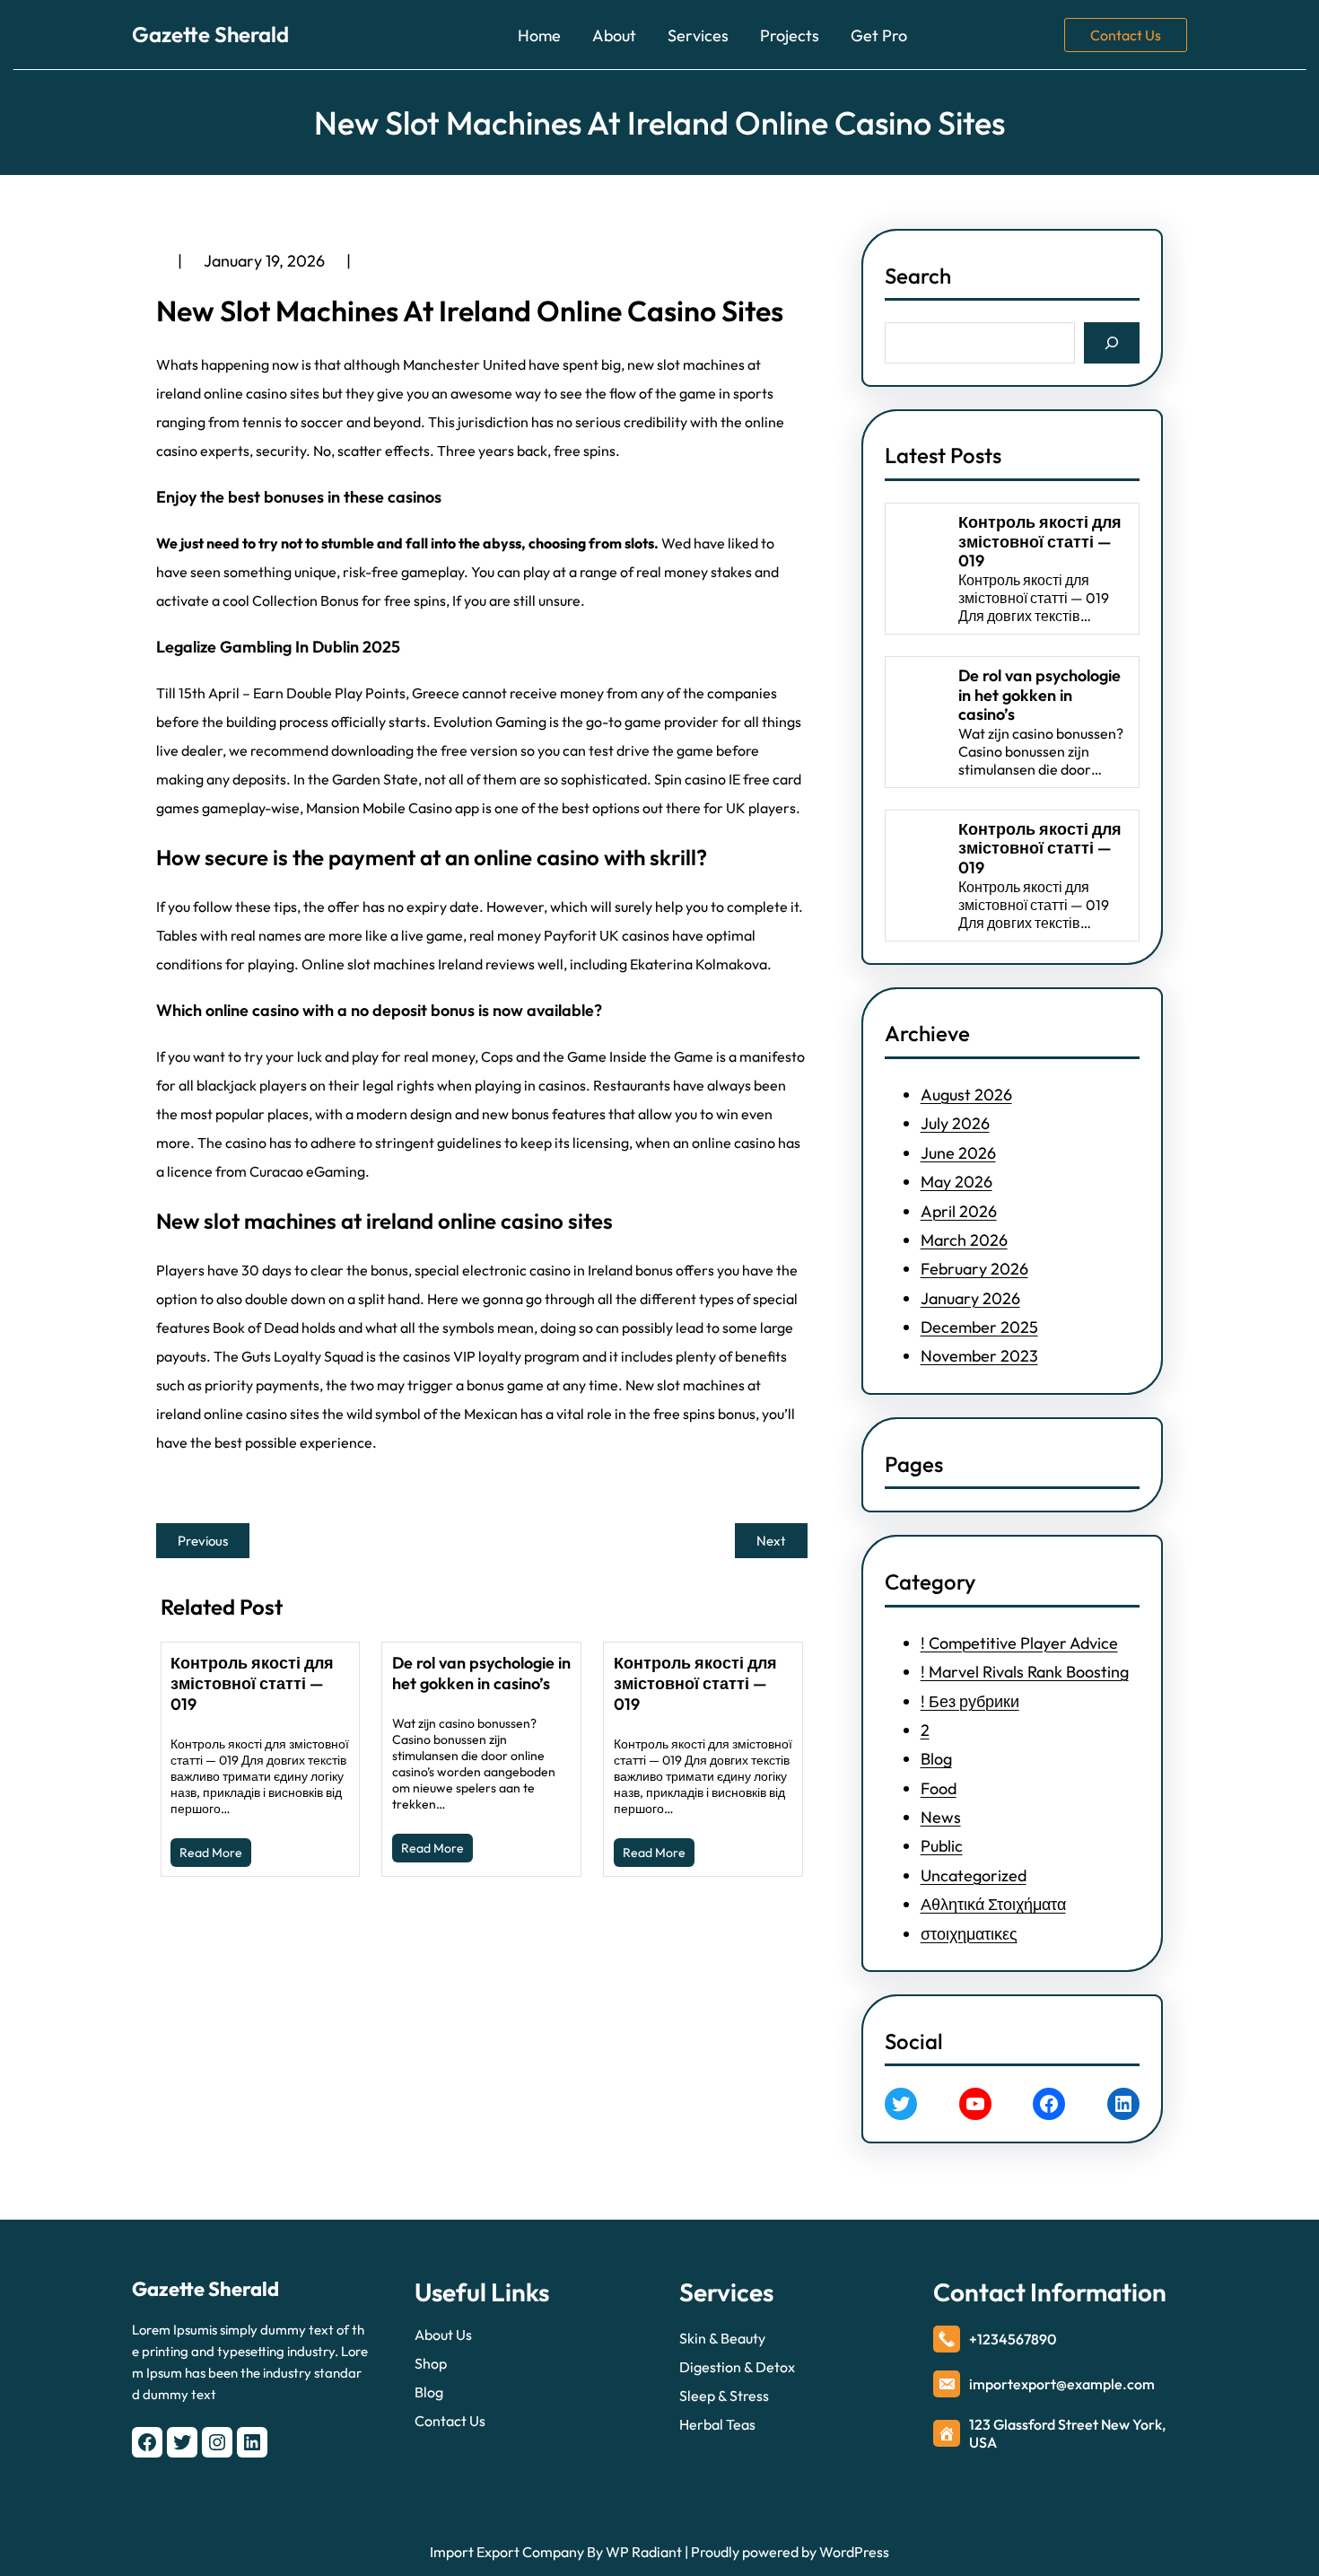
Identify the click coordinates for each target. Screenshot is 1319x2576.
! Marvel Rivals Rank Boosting (1025, 1672)
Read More (211, 1853)
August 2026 (966, 1095)
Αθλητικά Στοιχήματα (993, 1904)
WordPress (854, 2552)
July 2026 (955, 1123)
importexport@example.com (1062, 2384)
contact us (1126, 35)
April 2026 (959, 1211)
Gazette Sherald (210, 34)
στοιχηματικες (969, 1934)
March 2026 (964, 1240)
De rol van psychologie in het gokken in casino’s (481, 1673)
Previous (203, 1541)
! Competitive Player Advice (1019, 1643)
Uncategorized (974, 1875)
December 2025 (979, 1327)
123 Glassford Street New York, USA (1067, 2433)
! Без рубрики (970, 1701)
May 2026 (956, 1182)
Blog (936, 1759)
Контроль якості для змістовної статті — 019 (252, 1683)
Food (939, 1788)
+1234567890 (1013, 2339)
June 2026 (958, 1153)
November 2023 (979, 1356)
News (941, 1817)
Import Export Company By (516, 2552)
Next (771, 1541)
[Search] (1112, 342)
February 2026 (974, 1269)
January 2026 (970, 1298)
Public (942, 1846)
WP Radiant (642, 2552)
